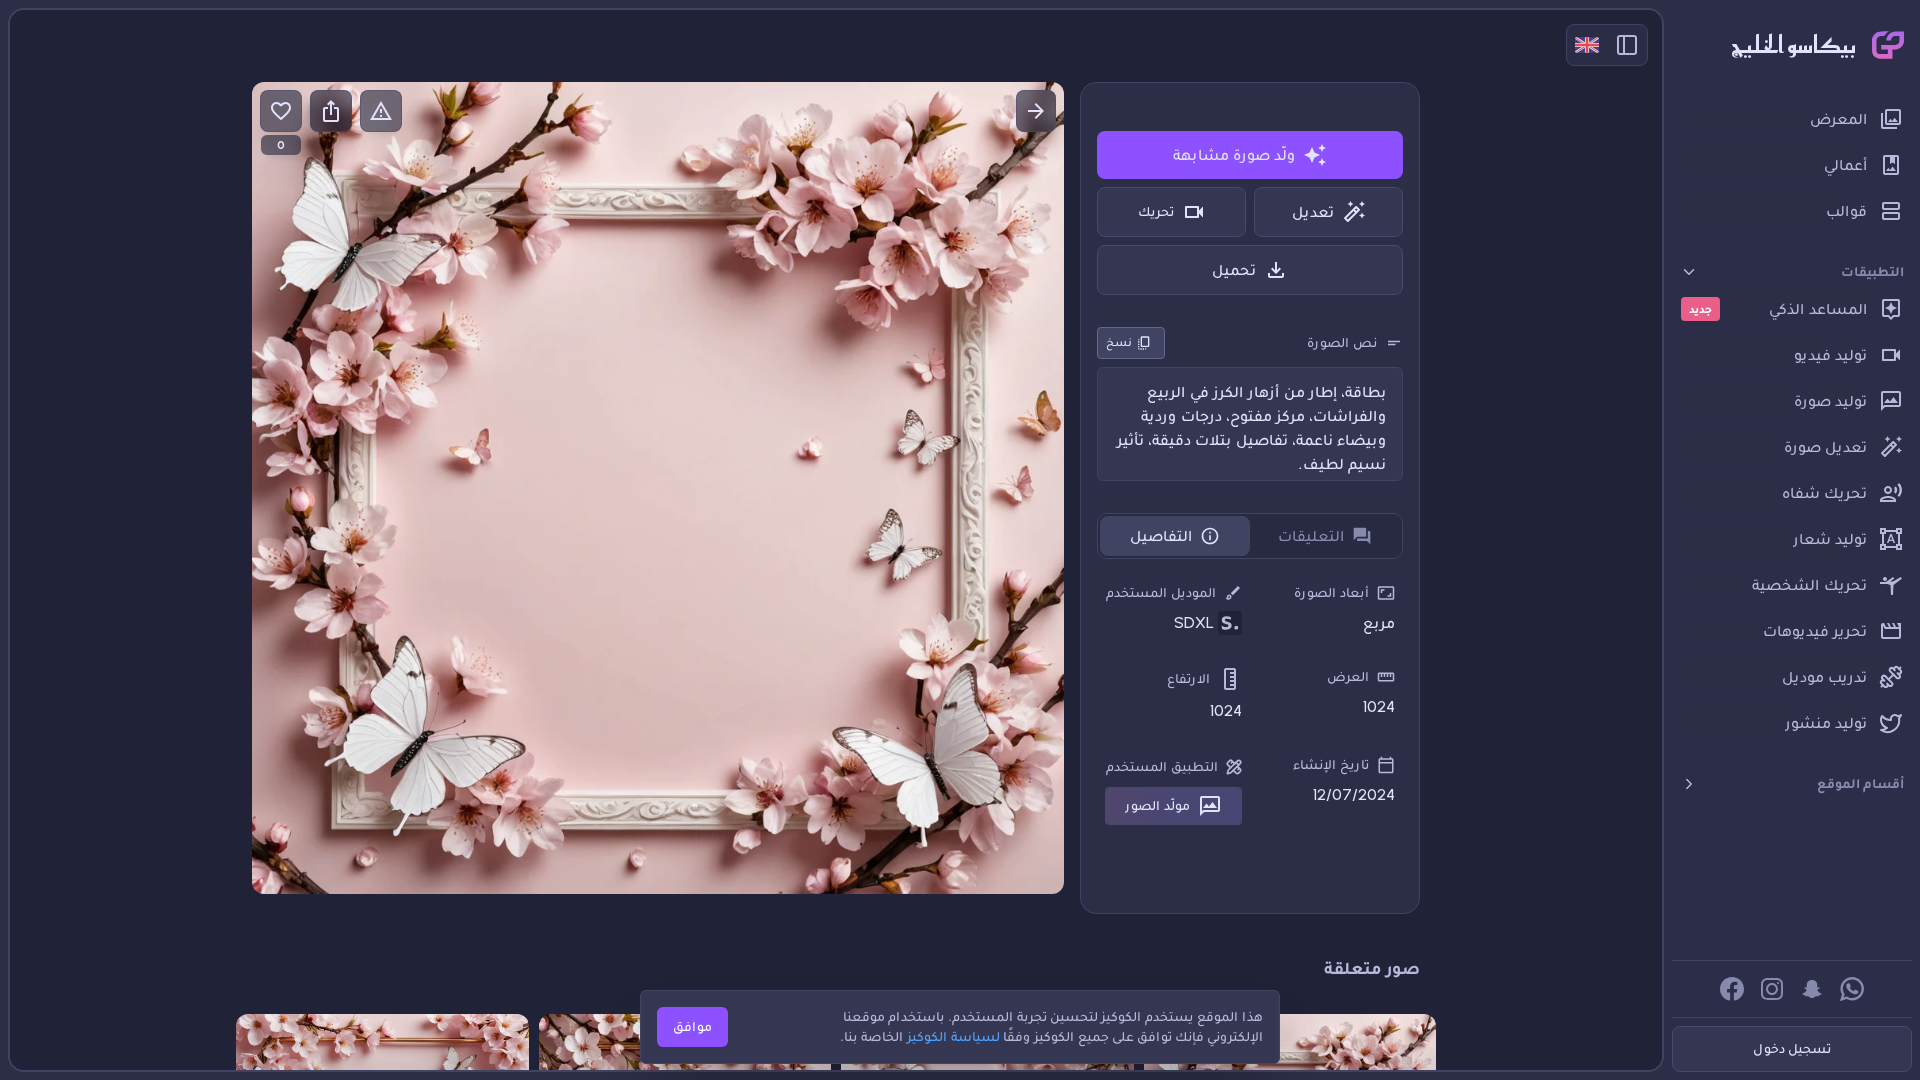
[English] (1587, 45)
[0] (281, 111)
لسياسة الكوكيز (953, 1036)
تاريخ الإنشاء (1331, 764)
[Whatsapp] (1852, 989)
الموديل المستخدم (1161, 592)
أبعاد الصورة (1331, 592)
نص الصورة (1342, 342)
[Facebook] (1732, 989)
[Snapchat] (1812, 989)
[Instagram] (1772, 989)
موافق (692, 1026)
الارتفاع (1188, 678)
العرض (1348, 676)
